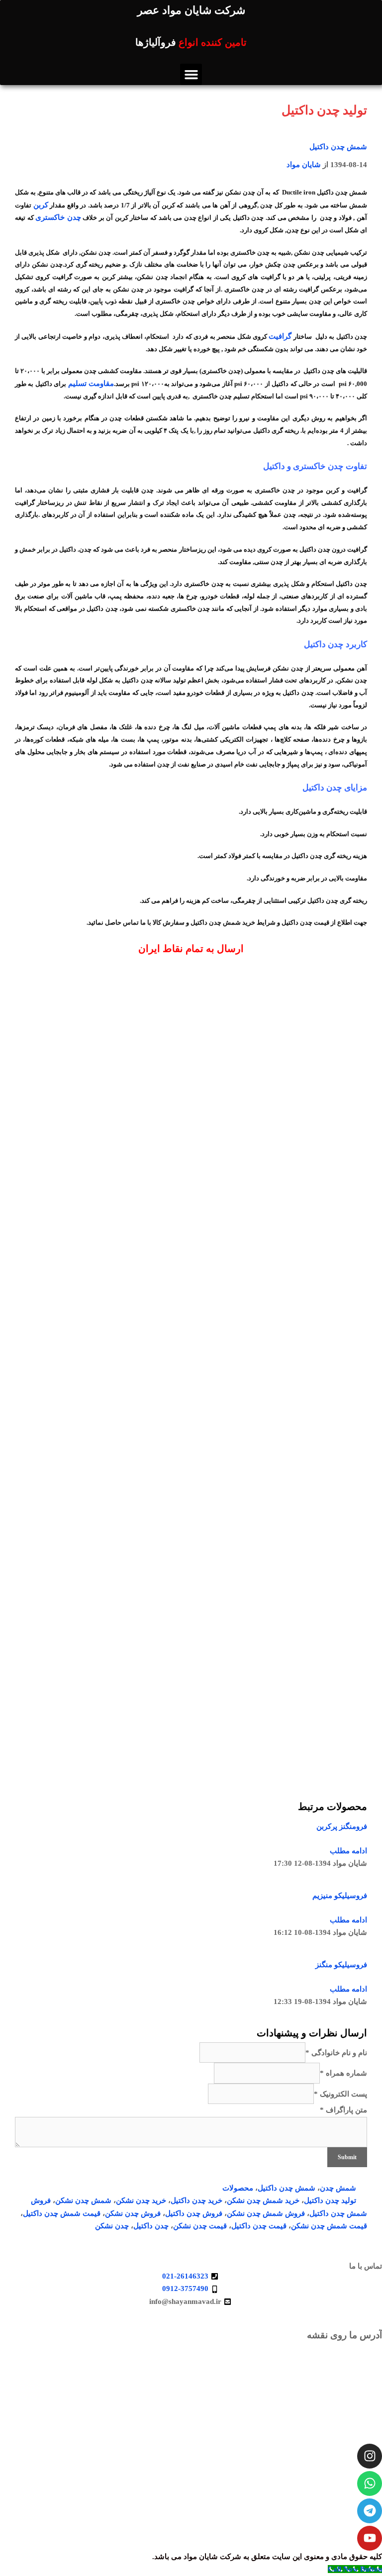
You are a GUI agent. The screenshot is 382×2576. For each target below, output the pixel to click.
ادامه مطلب (348, 1851)
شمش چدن (338, 2188)
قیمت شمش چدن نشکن (329, 2226)
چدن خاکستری (58, 217)
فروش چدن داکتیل (194, 2213)
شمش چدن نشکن (83, 2200)
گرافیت (280, 336)
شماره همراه (343, 2073)
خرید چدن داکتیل (196, 2200)
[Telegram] (370, 2511)
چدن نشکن (112, 2226)
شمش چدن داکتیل (338, 147)
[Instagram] (370, 2456)
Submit (347, 2157)
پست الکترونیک (340, 2094)
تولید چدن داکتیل (330, 2200)
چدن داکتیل (151, 2226)
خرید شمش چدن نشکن (263, 2200)
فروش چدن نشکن (133, 2213)
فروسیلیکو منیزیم (340, 1896)
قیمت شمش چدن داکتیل (62, 2213)
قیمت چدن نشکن (200, 2226)
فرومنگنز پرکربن (342, 1826)
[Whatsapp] (370, 2483)
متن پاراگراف (343, 2110)
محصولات (238, 2188)
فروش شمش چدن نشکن (266, 2213)
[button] (191, 75)
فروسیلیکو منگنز (341, 1965)
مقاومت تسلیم (91, 383)
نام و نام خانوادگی (336, 2053)
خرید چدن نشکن (141, 2200)
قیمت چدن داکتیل (259, 2226)
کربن (41, 205)
